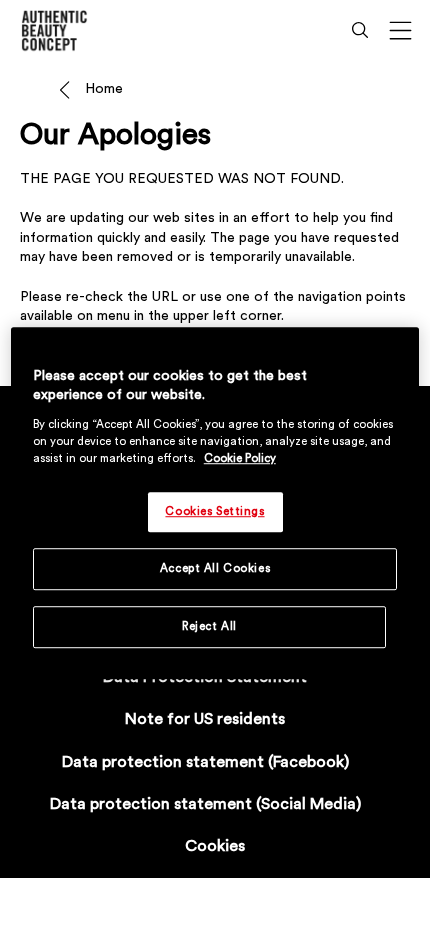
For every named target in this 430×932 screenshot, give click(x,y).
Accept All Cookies (215, 568)
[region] (215, 503)
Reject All (209, 626)
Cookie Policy (240, 458)
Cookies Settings (214, 511)
